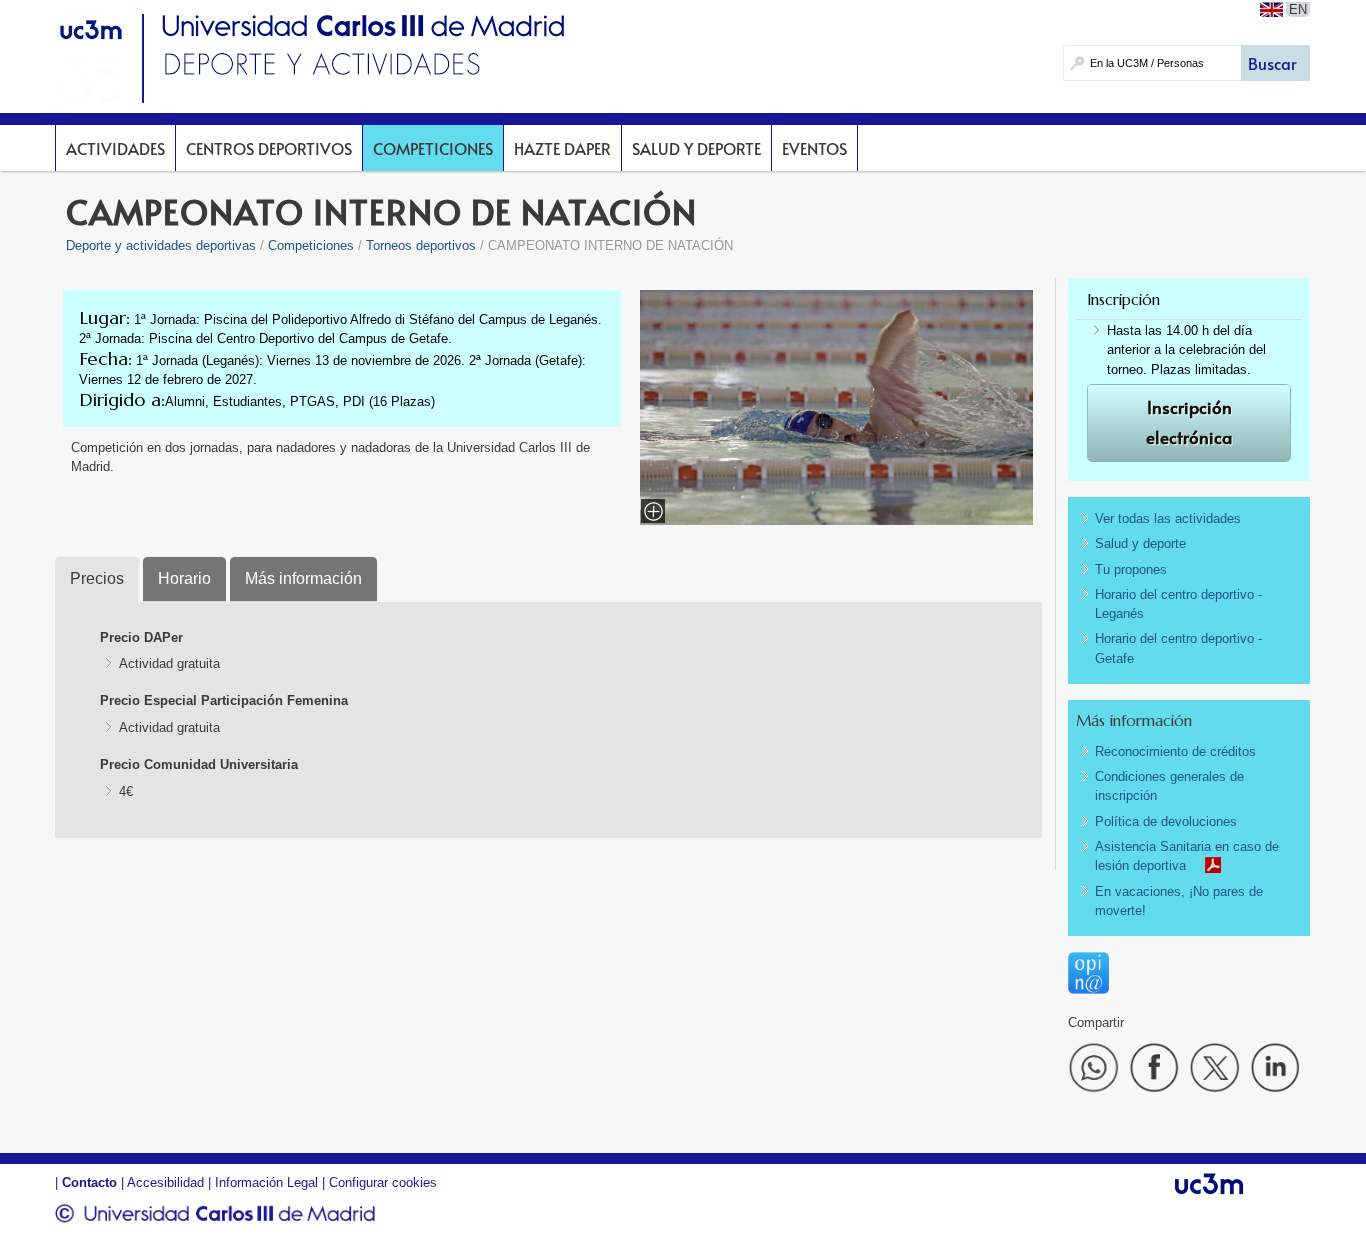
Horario (184, 578)
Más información (303, 578)
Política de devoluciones (1166, 821)
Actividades (115, 148)
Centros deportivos (269, 148)
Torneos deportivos (421, 245)
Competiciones (433, 148)
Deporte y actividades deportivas (161, 245)
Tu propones (1131, 569)
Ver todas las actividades (1168, 518)
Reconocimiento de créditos (1175, 751)
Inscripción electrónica (1189, 422)
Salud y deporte (696, 148)
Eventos (814, 148)
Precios (97, 578)
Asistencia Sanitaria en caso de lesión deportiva (1187, 856)
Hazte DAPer (562, 148)
